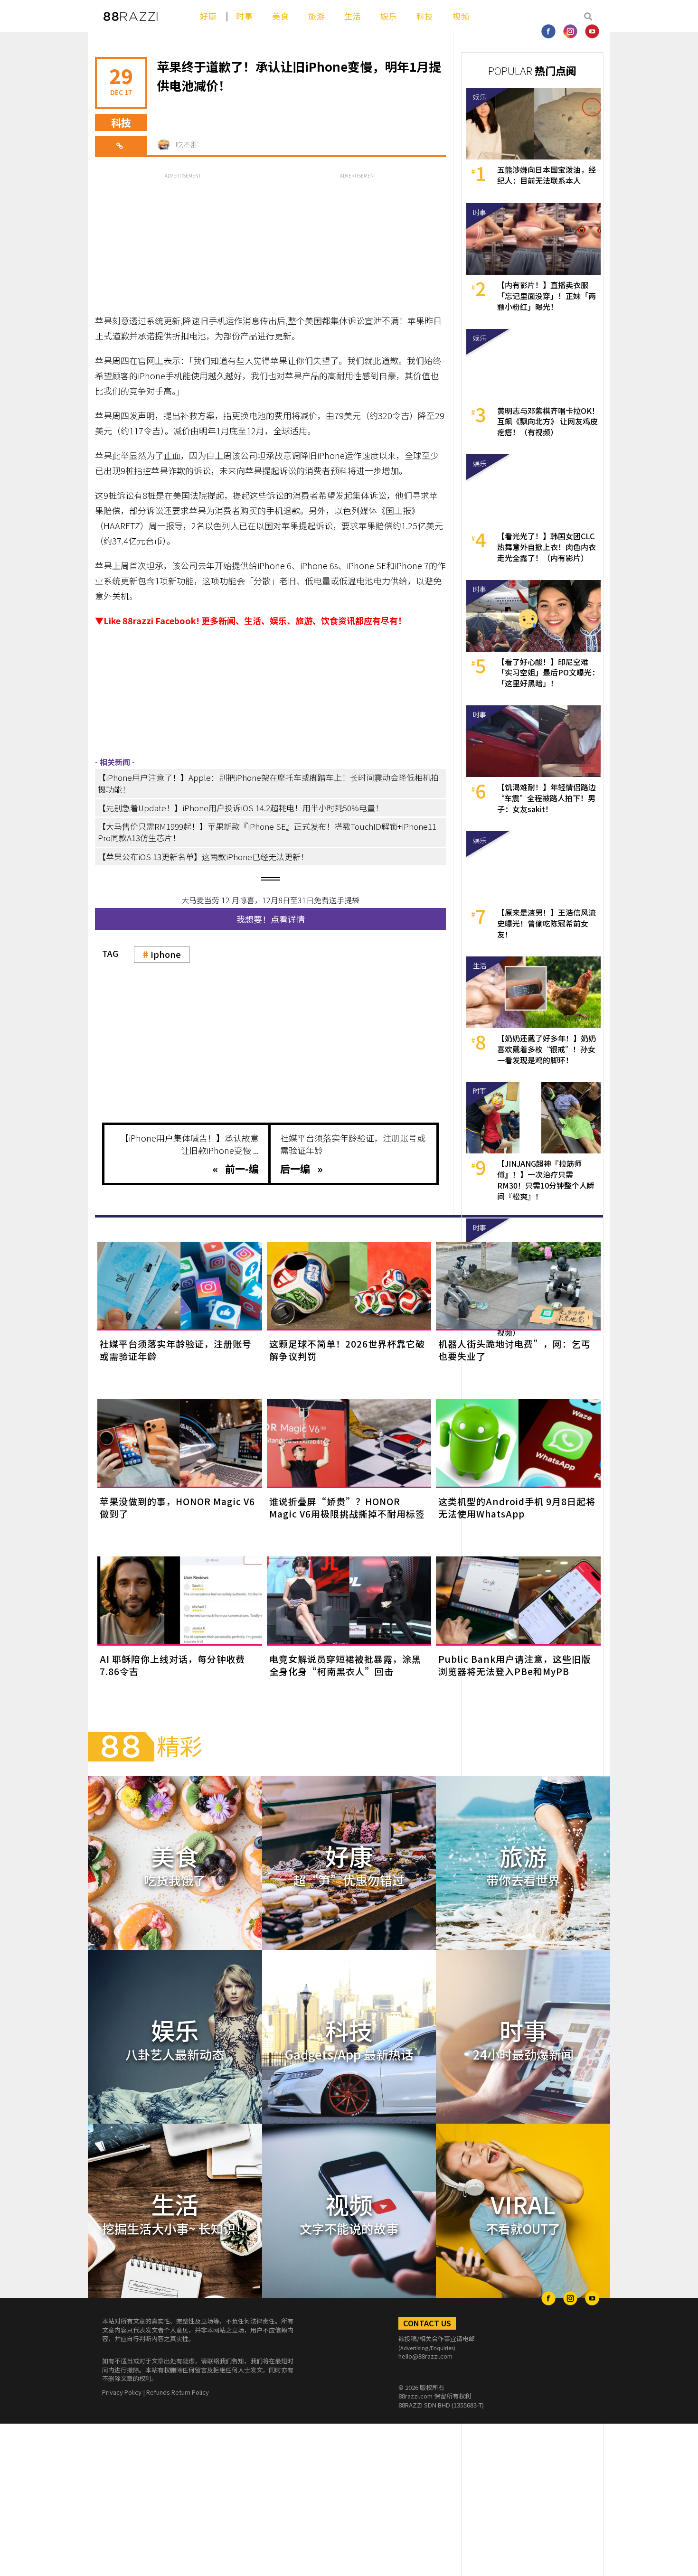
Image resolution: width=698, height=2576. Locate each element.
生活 (353, 16)
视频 (461, 16)
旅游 (317, 16)
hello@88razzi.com (425, 2356)
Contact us (427, 2323)
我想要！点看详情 (271, 919)
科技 (425, 16)
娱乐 (389, 16)
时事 (245, 16)
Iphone (166, 954)
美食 (281, 16)
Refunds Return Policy (178, 2392)
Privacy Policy (122, 2392)
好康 (208, 16)
